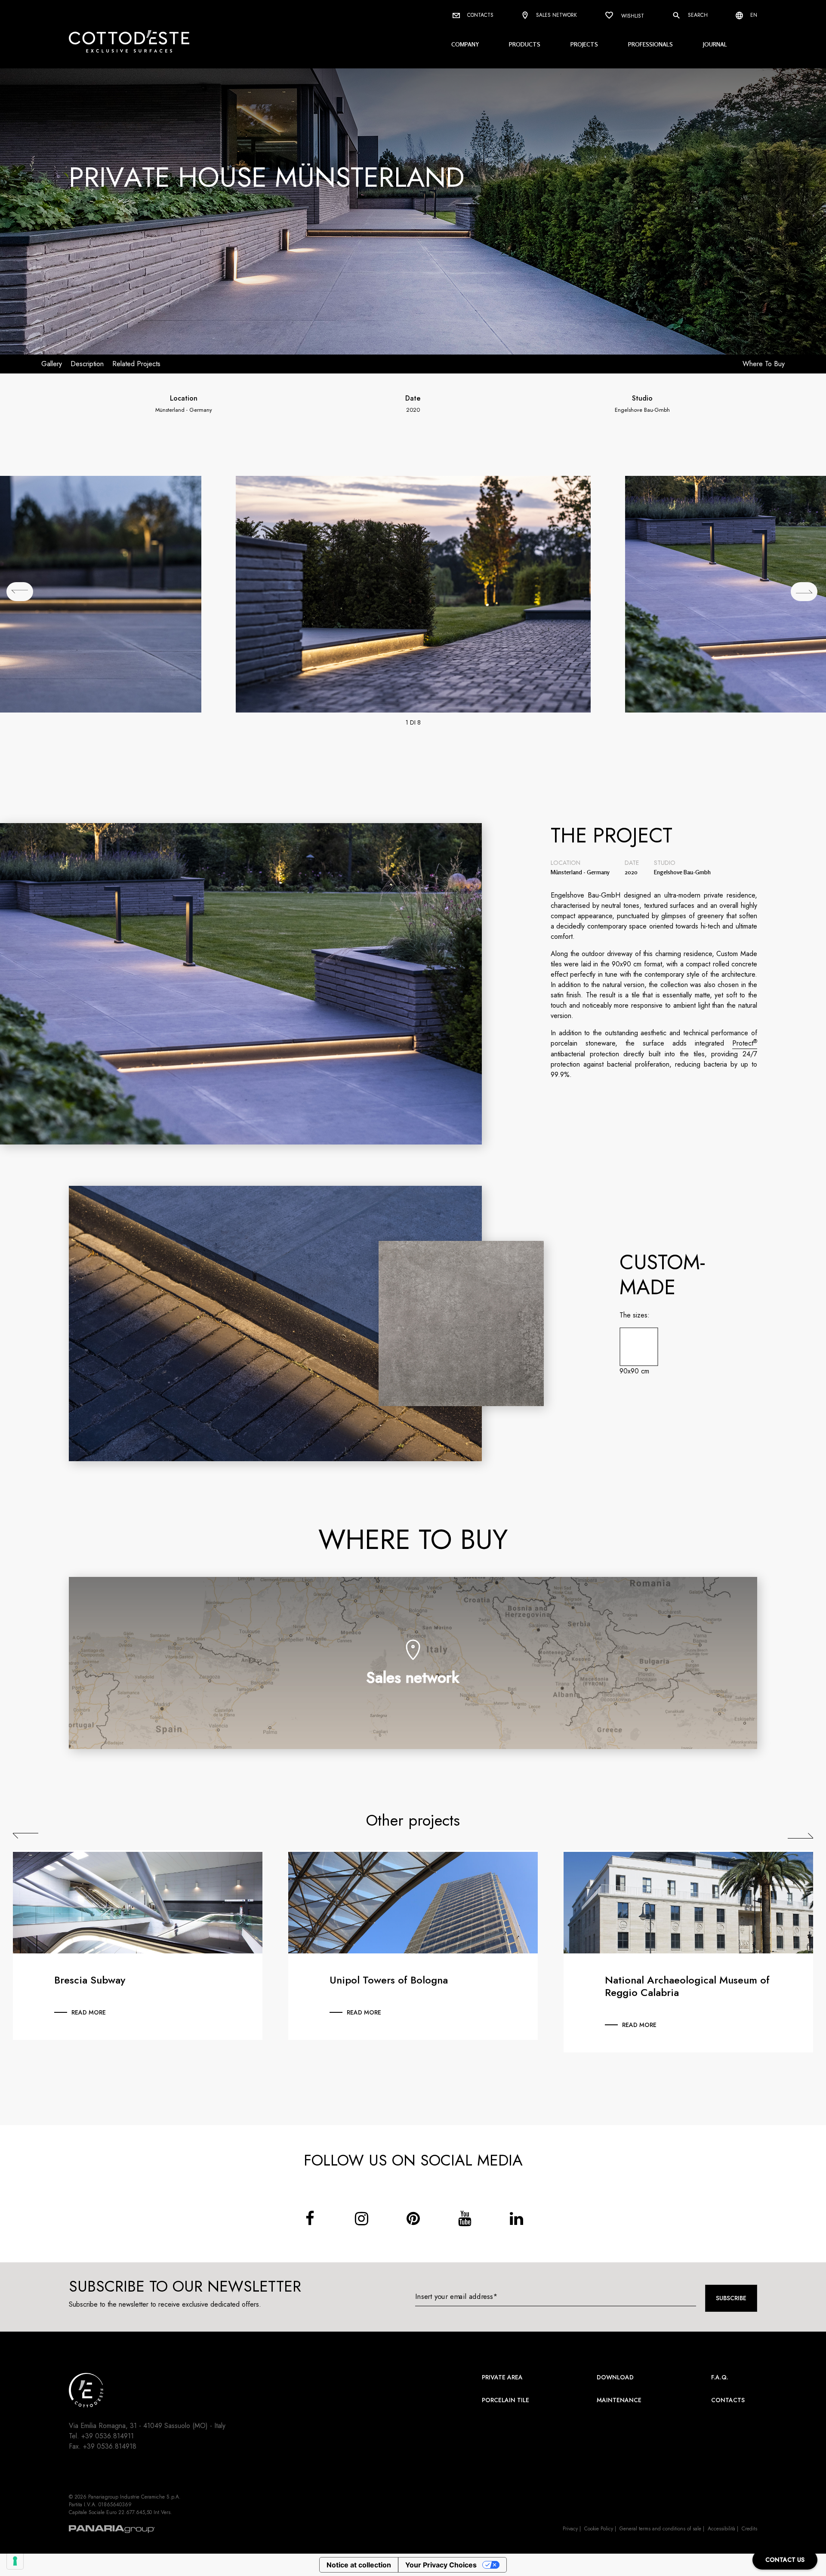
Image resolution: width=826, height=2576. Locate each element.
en (753, 15)
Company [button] (465, 44)
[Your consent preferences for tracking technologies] (15, 2561)
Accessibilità (721, 2529)
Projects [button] (584, 44)
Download (615, 2377)
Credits (749, 2529)
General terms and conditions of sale (660, 2529)
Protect (745, 1043)
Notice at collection (359, 2565)
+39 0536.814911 (108, 2436)
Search (697, 15)
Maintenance (619, 2400)
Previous (26, 1836)
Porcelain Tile (505, 2400)
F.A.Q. (720, 2377)
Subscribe (731, 2298)
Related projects (136, 364)
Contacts (479, 15)
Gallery (52, 364)
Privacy (570, 2529)
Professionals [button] (650, 44)
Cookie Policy (599, 2529)
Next (800, 1836)
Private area (502, 2377)
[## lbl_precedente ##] (20, 592)
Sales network (556, 15)
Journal (715, 44)
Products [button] (525, 44)
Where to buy (764, 364)
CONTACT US (785, 2560)
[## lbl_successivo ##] (804, 592)
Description (87, 364)
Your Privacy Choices (441, 2565)
